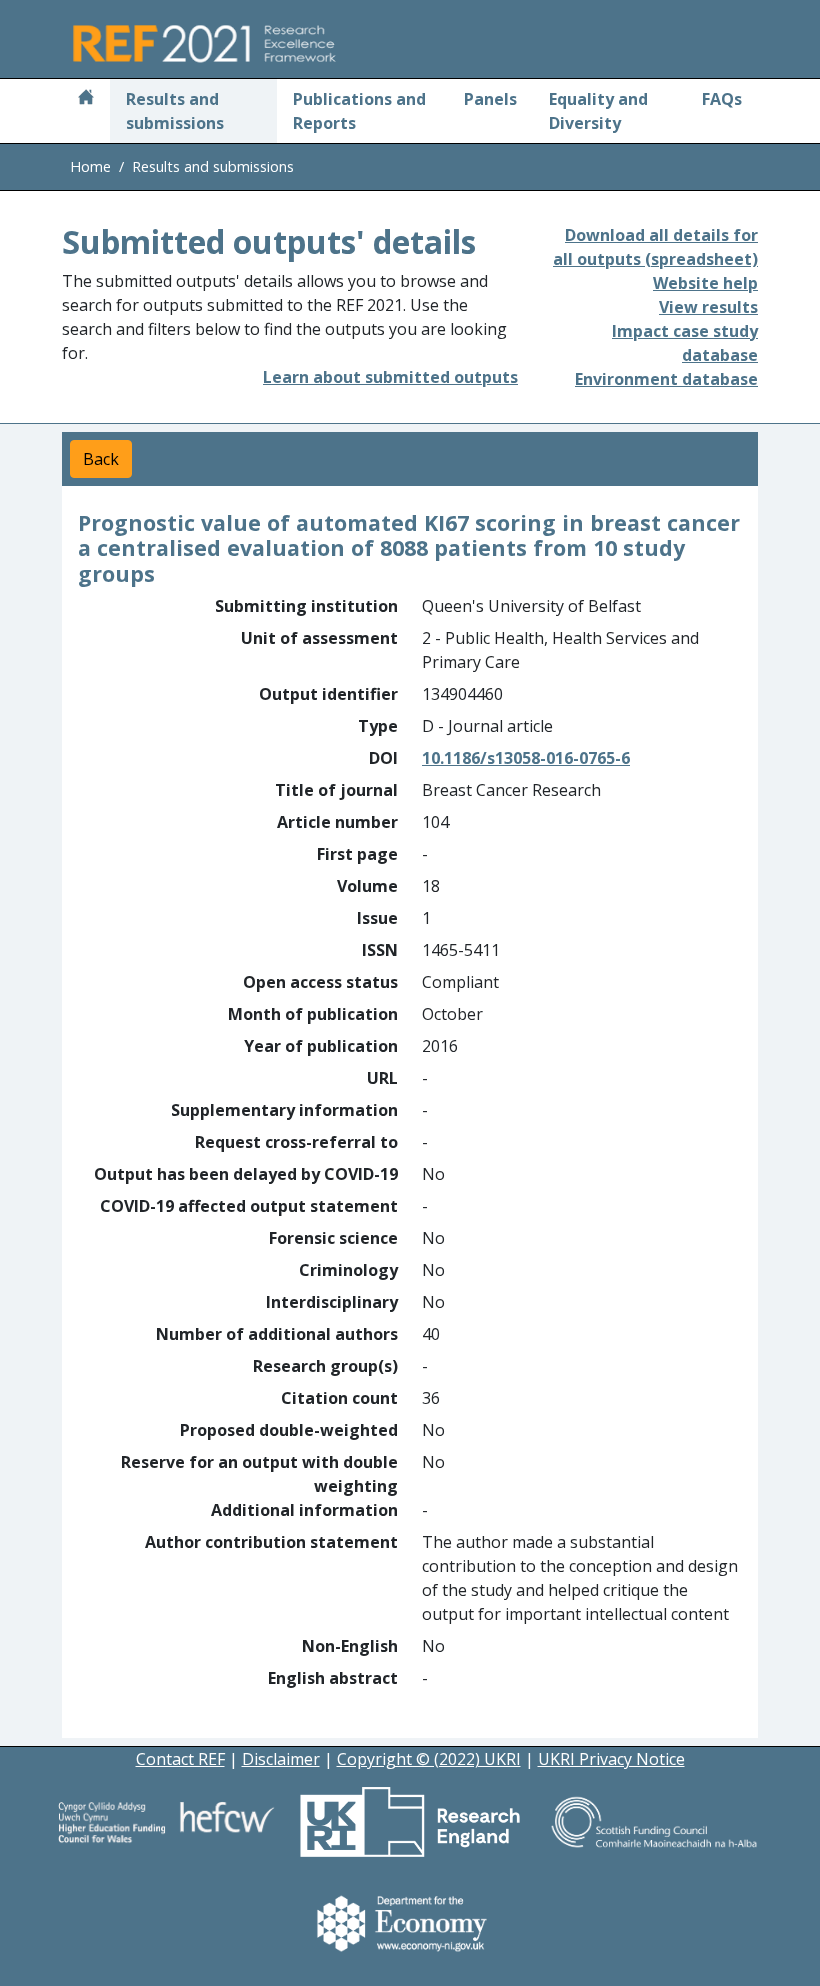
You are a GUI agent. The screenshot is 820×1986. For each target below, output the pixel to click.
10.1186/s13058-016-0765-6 (526, 758)
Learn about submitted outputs (390, 377)
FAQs (722, 99)
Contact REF (180, 1759)
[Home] (86, 99)
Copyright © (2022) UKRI (429, 1759)
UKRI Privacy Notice (611, 1759)
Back (101, 459)
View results (708, 307)
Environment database (666, 379)
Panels (490, 99)
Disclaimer (281, 1759)
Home (90, 166)
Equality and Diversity (598, 111)
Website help (705, 283)
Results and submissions (175, 111)
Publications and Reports (359, 111)
